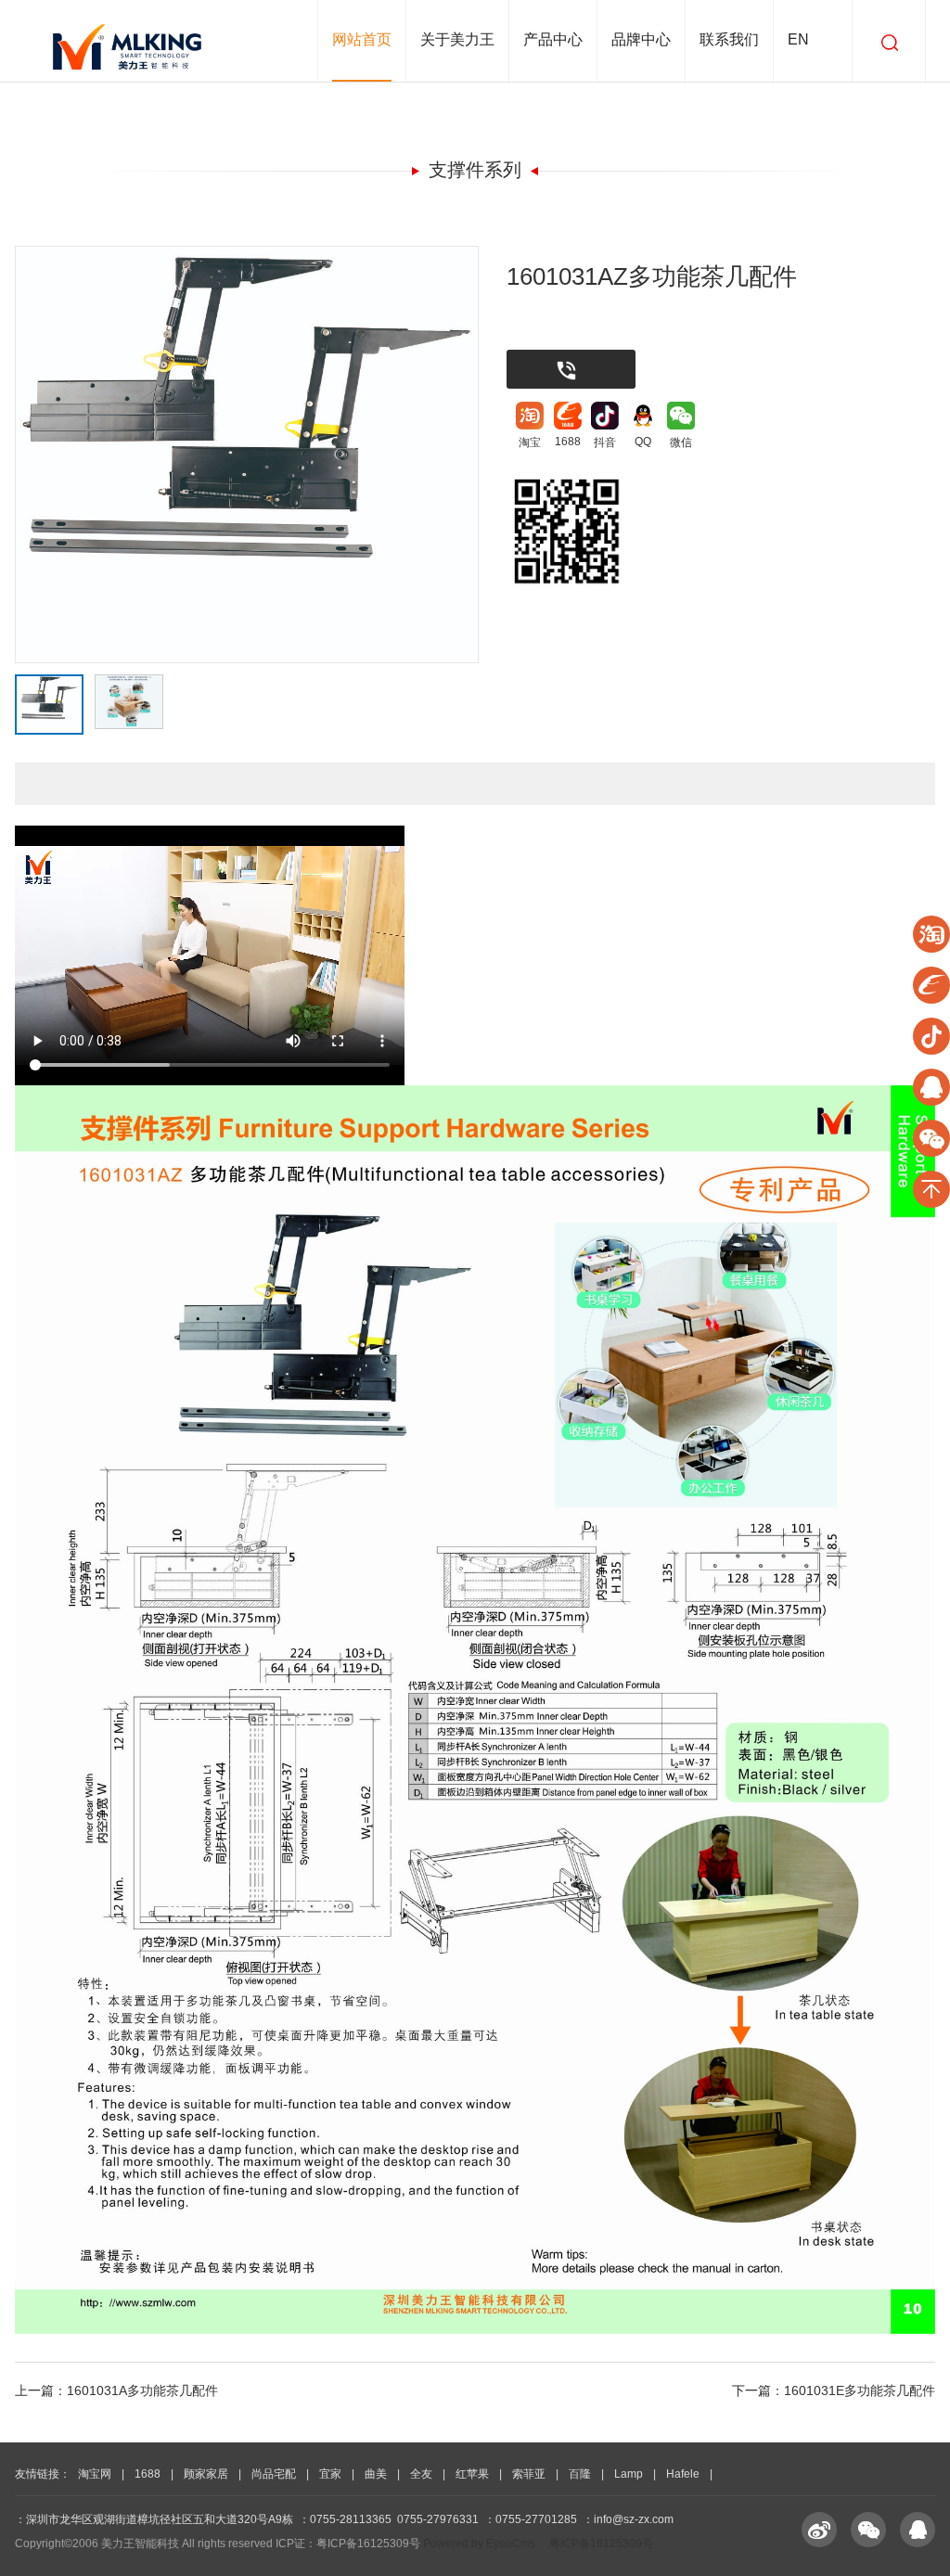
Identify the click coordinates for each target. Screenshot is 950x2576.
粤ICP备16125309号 (601, 2544)
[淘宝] (530, 416)
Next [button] (392, 486)
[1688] (568, 416)
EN (798, 39)
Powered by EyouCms (478, 2544)
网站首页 (362, 39)
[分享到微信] (868, 2530)
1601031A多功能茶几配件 (142, 2390)
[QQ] (643, 416)
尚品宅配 (274, 2474)
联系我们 (729, 39)
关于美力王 (457, 39)
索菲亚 (529, 2474)
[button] (475, 86)
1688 (148, 2474)
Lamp (629, 2474)
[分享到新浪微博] (819, 2530)
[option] (247, 455)
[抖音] (605, 416)
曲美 (376, 2474)
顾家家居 (206, 2474)
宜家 (330, 2474)
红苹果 (472, 2474)
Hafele (683, 2474)
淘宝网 (95, 2474)
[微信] (681, 416)
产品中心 (553, 39)
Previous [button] (101, 486)
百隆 (580, 2474)
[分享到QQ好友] (918, 2530)
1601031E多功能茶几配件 (860, 2390)
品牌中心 (641, 39)
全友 (421, 2474)
